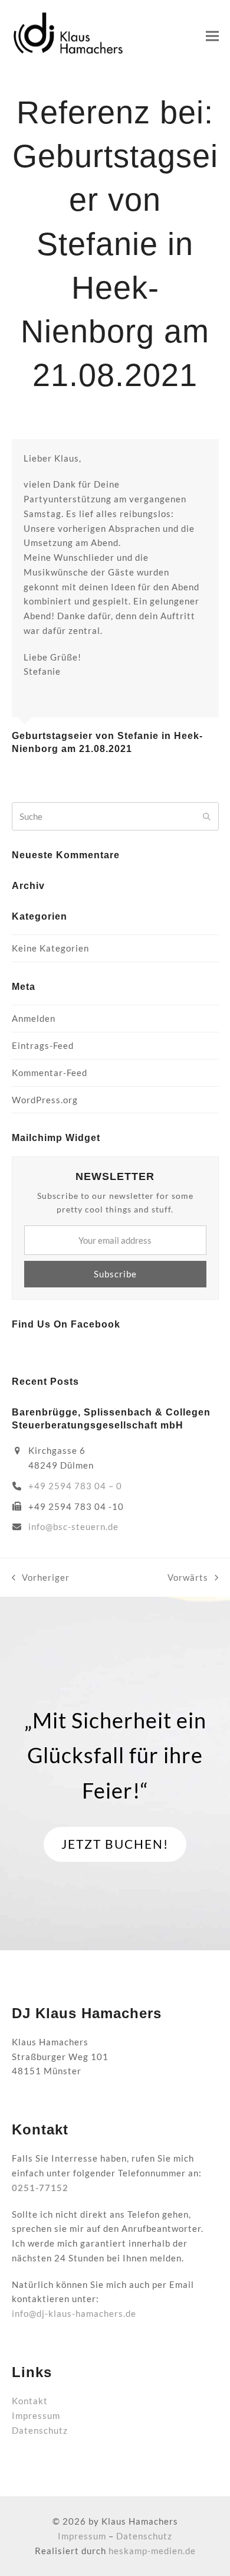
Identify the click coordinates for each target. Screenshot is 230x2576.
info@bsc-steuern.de (73, 1526)
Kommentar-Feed (50, 1073)
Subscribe (115, 1274)
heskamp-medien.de (152, 2551)
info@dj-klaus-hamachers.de (74, 2313)
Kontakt (30, 2401)
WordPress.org (45, 1100)
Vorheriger (41, 1578)
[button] (212, 36)
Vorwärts (188, 1578)
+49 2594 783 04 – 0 (75, 1486)
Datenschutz (40, 2430)
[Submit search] (207, 816)
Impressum (36, 2415)
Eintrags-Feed (43, 1045)
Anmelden (34, 1018)
